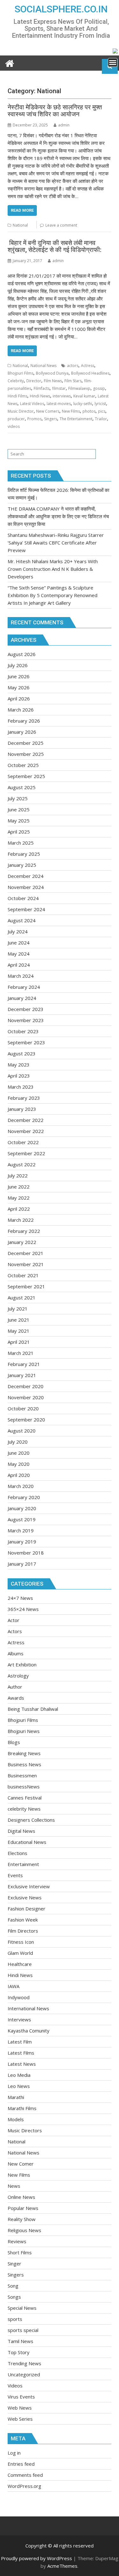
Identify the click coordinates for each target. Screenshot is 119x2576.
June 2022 (19, 1187)
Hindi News (40, 396)
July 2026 (18, 665)
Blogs (14, 1742)
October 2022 (23, 1142)
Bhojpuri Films (20, 373)
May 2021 (19, 1331)
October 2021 (23, 1275)
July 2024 (18, 931)
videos (14, 426)
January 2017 (22, 1564)
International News (28, 2008)
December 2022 (26, 1120)
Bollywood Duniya (52, 373)
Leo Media (19, 2075)
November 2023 (26, 1020)
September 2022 (26, 1153)
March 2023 (21, 1087)
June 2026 (19, 676)
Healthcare (20, 1964)
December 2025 (26, 743)
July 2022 (18, 1175)
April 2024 (19, 965)
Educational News (27, 1842)
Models (16, 2119)
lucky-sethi (83, 404)
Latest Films (21, 2053)
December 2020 (26, 1386)
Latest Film (20, 2042)
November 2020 (26, 1397)
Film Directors (23, 1931)
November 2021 (26, 1264)
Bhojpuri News (24, 1731)
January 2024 (22, 998)
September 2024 (26, 909)
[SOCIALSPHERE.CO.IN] (10, 63)
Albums (16, 1653)
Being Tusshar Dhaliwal (33, 1709)
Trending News (24, 2363)
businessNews (24, 1787)
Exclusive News (25, 1897)
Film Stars (73, 381)
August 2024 (22, 920)
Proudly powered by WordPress (36, 2558)
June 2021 (19, 1320)
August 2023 (22, 1053)
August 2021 (22, 1298)
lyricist (100, 404)
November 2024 (26, 887)
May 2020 (19, 1464)
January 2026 (22, 732)
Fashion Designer (26, 1909)
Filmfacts (42, 388)
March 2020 (21, 1486)
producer (16, 419)
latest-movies (59, 404)
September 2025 (26, 776)
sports (15, 2319)
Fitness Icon (21, 1942)
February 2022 (24, 1231)
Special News (22, 2308)
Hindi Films (17, 396)
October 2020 (23, 1408)
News (14, 2186)
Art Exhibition (22, 1665)
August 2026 (22, 654)
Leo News (19, 2086)
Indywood (19, 1997)
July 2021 (18, 1309)
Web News (20, 2408)
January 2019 (22, 1542)
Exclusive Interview (29, 1886)
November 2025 (26, 754)
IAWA (13, 1986)
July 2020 (18, 1442)
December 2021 (26, 1253)
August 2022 (22, 1164)
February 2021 (24, 1364)
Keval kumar (84, 396)
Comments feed (25, 2475)
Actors (15, 1631)
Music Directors (25, 2130)
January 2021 (22, 1375)
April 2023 (19, 1076)
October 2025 (23, 765)
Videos (15, 2386)
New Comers (48, 411)
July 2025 (18, 798)
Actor (13, 1620)
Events (15, 1875)
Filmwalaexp (79, 388)
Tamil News (20, 2341)
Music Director (21, 411)
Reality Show (22, 2219)
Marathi (16, 2097)
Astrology (18, 1676)
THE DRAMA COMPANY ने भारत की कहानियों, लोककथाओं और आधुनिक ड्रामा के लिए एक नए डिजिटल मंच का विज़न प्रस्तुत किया (58, 516)
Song (13, 2286)
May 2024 (19, 954)
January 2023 (22, 1109)
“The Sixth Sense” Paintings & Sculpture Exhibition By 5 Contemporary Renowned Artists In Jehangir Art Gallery (53, 595)
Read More (22, 210)
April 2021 (19, 1342)
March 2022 (21, 1220)
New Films (71, 411)
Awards (16, 1698)
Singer (14, 2264)
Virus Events (21, 2397)
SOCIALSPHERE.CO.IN (61, 9)
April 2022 (19, 1209)
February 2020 (24, 1497)
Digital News (21, 1831)
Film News (53, 381)
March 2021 (21, 1353)
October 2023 (23, 1031)
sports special (23, 2330)
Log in (14, 2453)
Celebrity (16, 381)
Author (15, 1687)
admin (64, 125)
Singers (51, 419)
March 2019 (21, 1530)
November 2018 (26, 1553)
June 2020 (19, 1453)
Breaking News (24, 1753)
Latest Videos (32, 404)
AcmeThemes (62, 2566)
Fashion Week (23, 1920)
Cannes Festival (25, 1798)
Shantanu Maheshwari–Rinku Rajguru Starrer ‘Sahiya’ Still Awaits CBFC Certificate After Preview (56, 543)
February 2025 (24, 854)
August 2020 (22, 1431)
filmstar (59, 388)
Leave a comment (61, 225)
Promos (34, 419)
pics (102, 411)
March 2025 (21, 843)
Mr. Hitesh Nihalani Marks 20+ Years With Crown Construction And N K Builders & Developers (53, 569)
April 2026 (19, 699)
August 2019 (22, 1519)
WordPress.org (24, 2486)
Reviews (17, 2241)
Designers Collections (31, 1820)
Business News (24, 1764)
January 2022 (22, 1242)
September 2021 (26, 1286)
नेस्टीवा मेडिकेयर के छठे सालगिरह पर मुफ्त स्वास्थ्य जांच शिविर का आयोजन (55, 111)
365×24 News (23, 1609)
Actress (88, 366)
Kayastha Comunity (29, 2031)
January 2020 (22, 1508)
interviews (62, 396)
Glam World (20, 1953)
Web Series (20, 2419)
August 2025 (22, 787)
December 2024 (26, 876)
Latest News (22, 2064)
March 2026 (21, 710)
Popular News (23, 2208)
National (20, 225)
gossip (99, 388)
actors (73, 366)
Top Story (19, 2352)
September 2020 (26, 1420)
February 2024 (24, 987)
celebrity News (24, 1809)
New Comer (21, 2164)
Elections (17, 1853)
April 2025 (19, 832)
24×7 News (20, 1598)
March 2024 (21, 976)
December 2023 (26, 1009)
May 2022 (19, 1198)
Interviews (19, 2019)
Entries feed (21, 2464)
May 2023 (19, 1065)
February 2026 (24, 721)
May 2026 (19, 687)
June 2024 (19, 943)
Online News (21, 2197)
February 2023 (24, 1098)
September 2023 (26, 1042)
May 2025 (19, 821)
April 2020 (19, 1475)
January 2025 (22, 865)
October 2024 (23, 898)
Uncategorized (24, 2374)
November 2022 (26, 1131)
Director (34, 381)
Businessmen (22, 1775)
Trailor (101, 419)
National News (43, 366)
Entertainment (23, 1864)
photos (89, 411)
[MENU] (113, 62)
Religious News (24, 2230)
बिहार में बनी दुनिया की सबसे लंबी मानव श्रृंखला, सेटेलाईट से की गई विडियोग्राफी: (55, 246)
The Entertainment (76, 419)
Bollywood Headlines (90, 373)
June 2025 (19, 809)
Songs (14, 2297)
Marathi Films (22, 2108)
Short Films (20, 2252)
